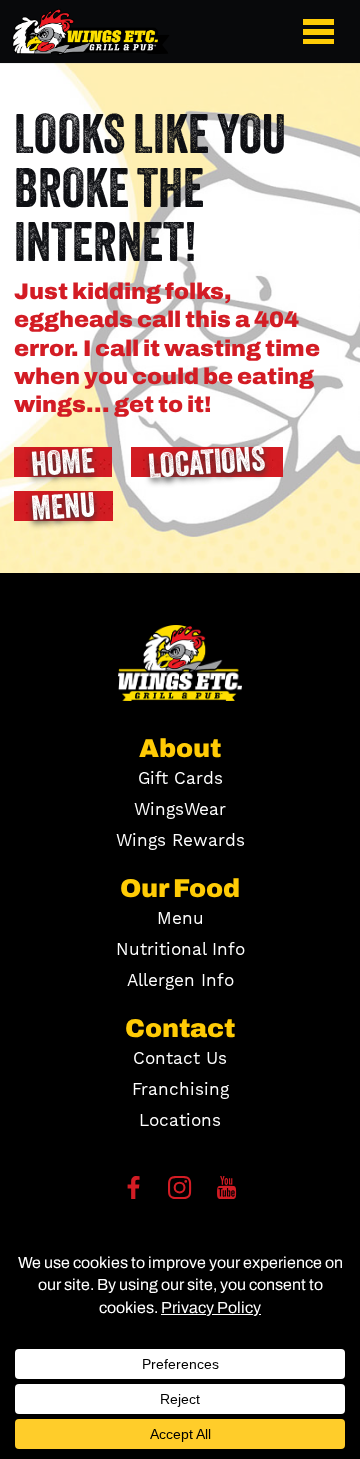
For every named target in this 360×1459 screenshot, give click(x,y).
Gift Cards (180, 779)
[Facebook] (133, 1193)
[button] (322, 31)
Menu (180, 919)
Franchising (180, 1090)
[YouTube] (226, 1193)
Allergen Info (180, 981)
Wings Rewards (180, 841)
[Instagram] (179, 1193)
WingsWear (180, 810)
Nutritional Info (180, 950)
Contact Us (180, 1059)
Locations (180, 1121)
